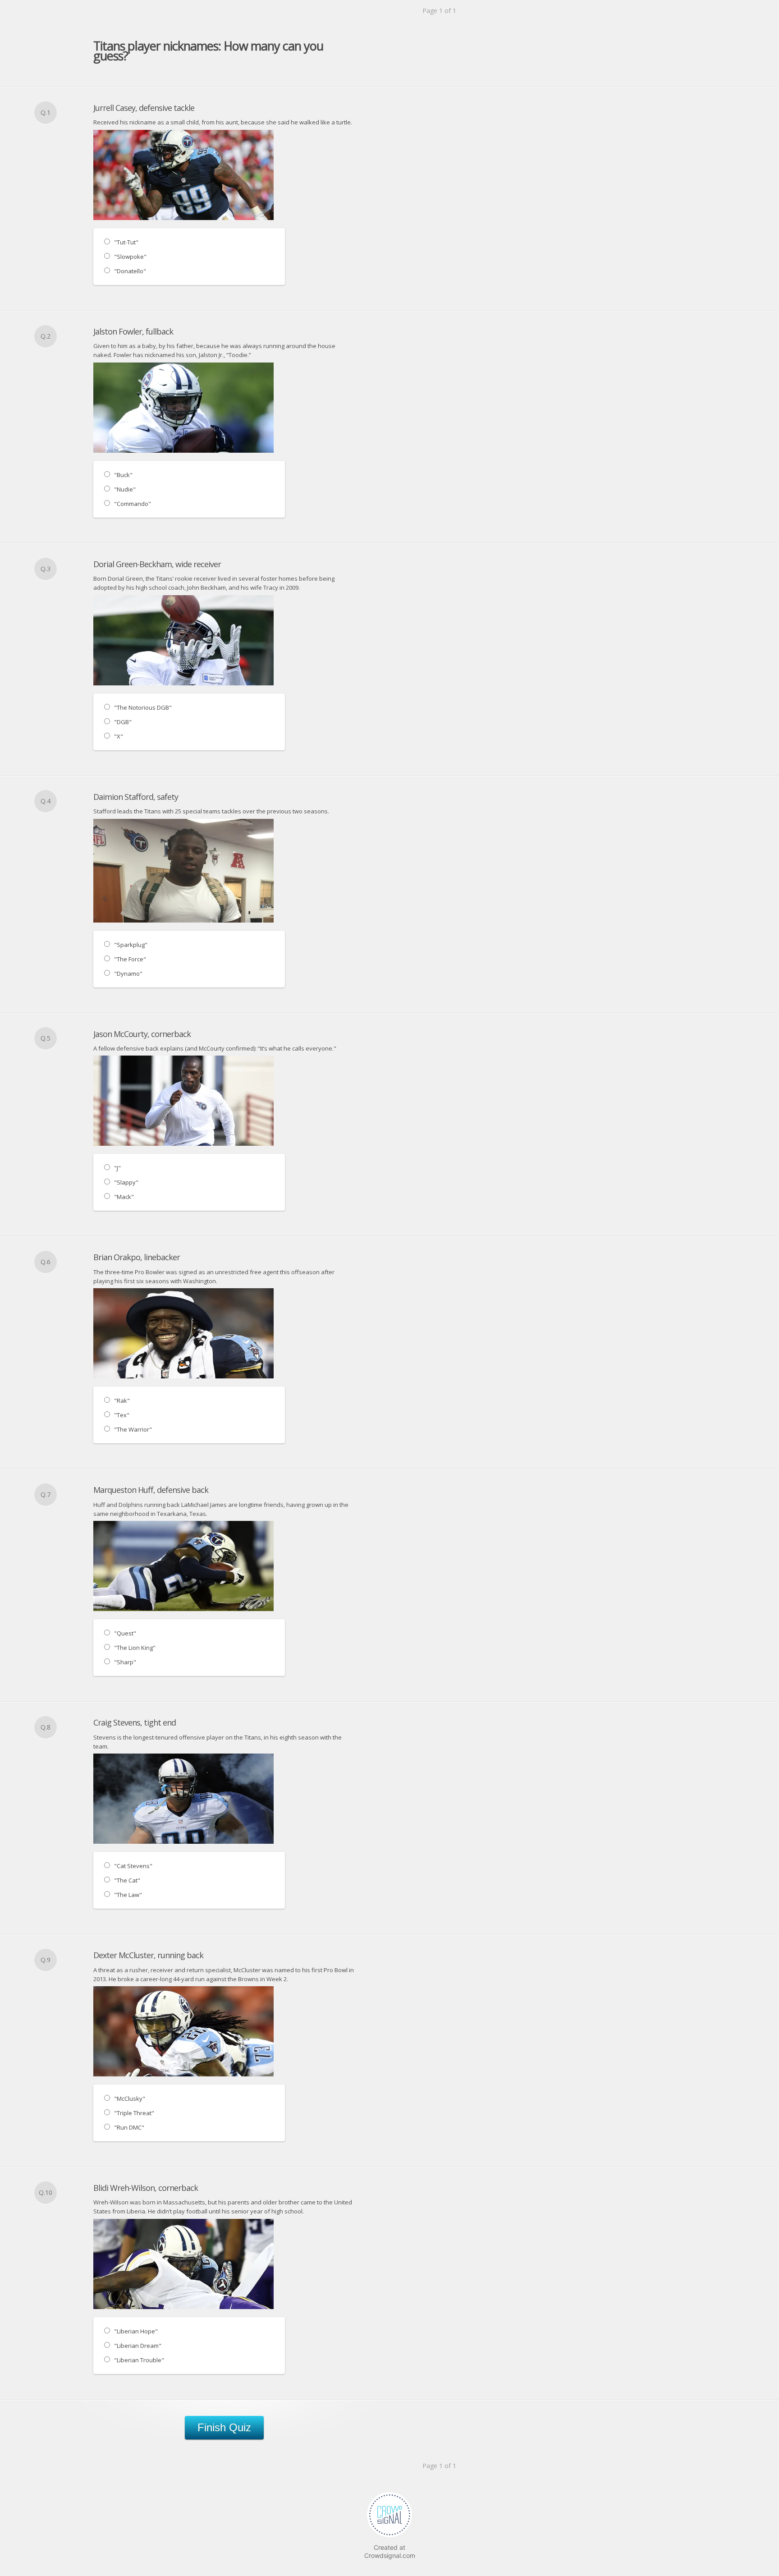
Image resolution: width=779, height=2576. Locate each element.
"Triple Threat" (134, 2113)
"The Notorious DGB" (143, 707)
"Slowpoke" (130, 257)
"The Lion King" (135, 1648)
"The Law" (128, 1895)
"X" (119, 736)
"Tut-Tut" (126, 242)
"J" (117, 1168)
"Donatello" (130, 271)
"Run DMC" (129, 2127)
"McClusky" (130, 2098)
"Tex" (122, 1415)
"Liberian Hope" (136, 2331)
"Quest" (125, 1633)
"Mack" (124, 1197)
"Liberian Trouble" (139, 2360)
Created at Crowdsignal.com (390, 2551)
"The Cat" (127, 1880)
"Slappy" (126, 1182)
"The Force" (130, 959)
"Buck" (123, 475)
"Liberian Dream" (138, 2346)
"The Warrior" (133, 1429)
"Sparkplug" (131, 945)
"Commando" (133, 504)
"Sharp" (125, 1662)
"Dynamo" (128, 973)
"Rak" (122, 1400)
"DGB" (123, 722)
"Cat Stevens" (133, 1866)
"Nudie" (125, 489)
